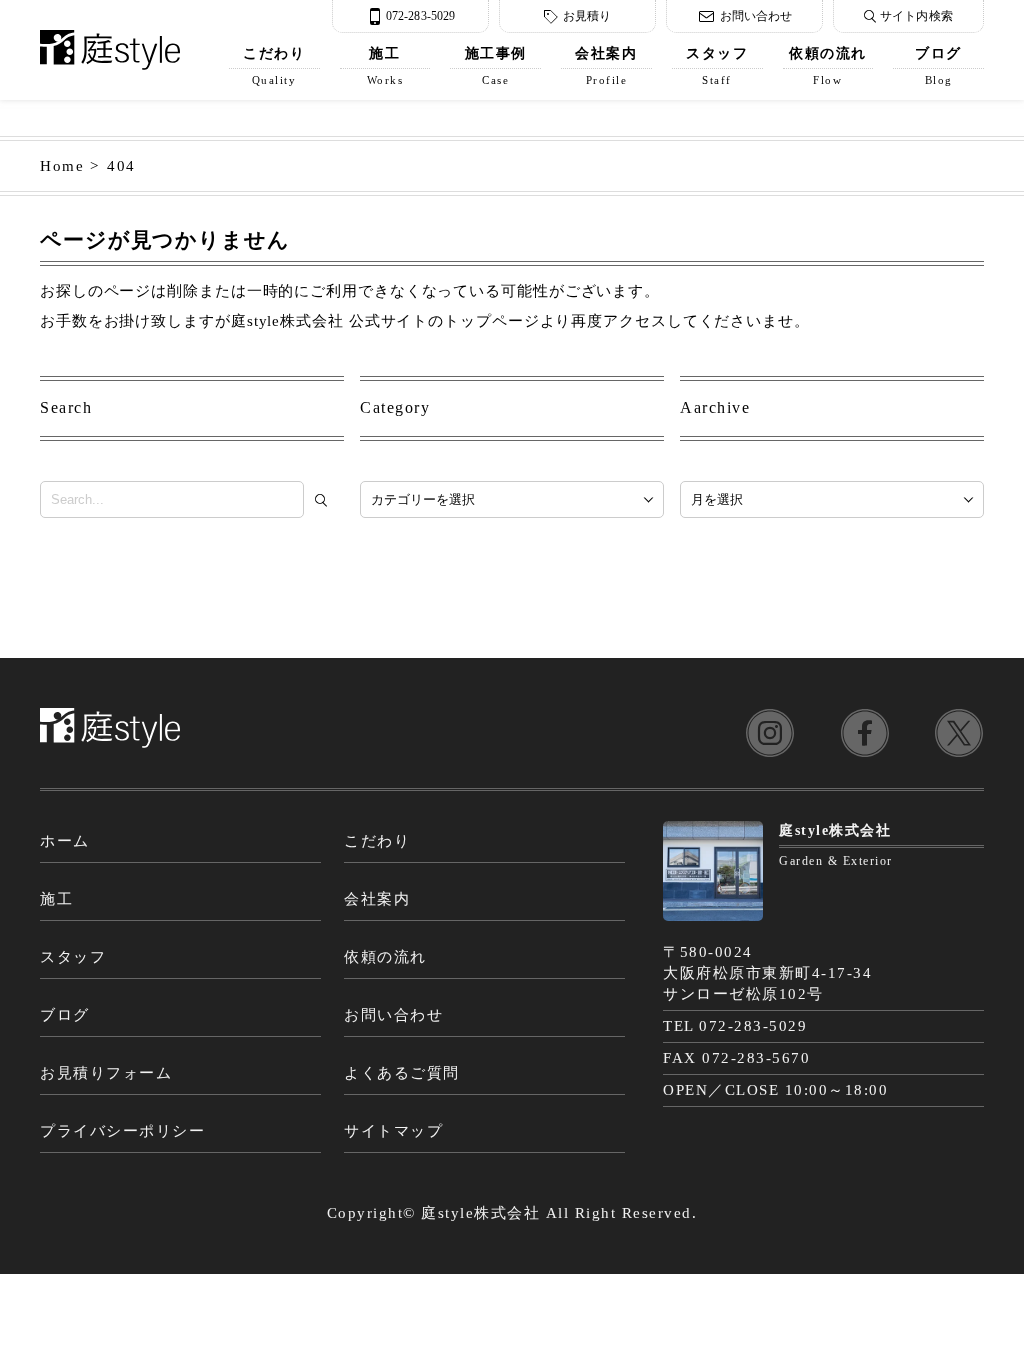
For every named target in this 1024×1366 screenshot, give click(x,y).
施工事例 (496, 66)
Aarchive (715, 407)
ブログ (938, 66)
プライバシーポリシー (122, 1131)
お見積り (587, 16)
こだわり (274, 66)
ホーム (65, 841)
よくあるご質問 (402, 1073)
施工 (385, 66)
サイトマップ (393, 1131)
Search (66, 407)
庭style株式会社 (480, 1213)
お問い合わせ (756, 16)
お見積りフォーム (106, 1073)
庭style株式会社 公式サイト (329, 321)
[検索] (325, 500)
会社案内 (606, 66)
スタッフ (717, 66)
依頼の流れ (828, 66)
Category (395, 407)
